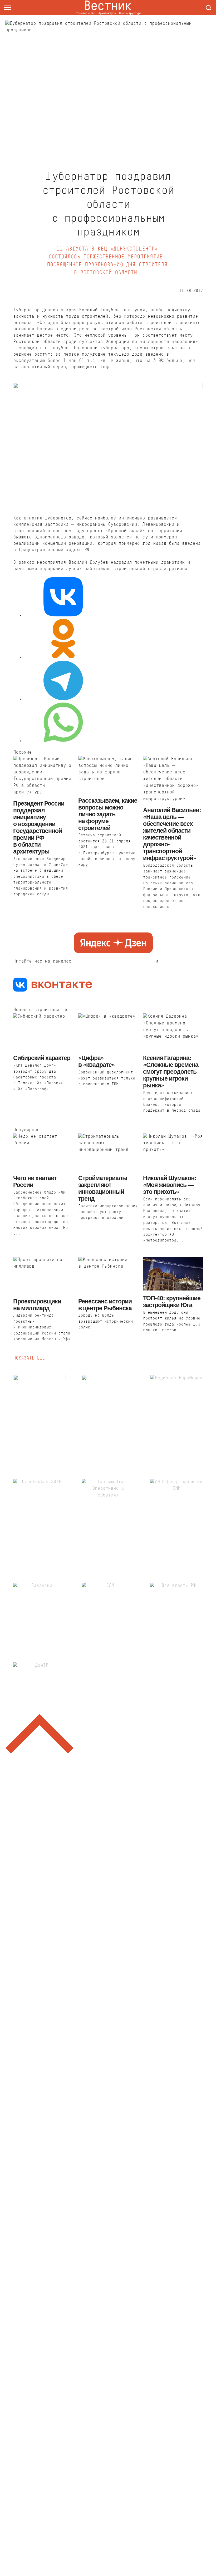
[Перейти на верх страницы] (40, 1735)
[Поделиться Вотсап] (63, 723)
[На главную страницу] (108, 8)
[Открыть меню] (8, 8)
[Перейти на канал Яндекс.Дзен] (113, 944)
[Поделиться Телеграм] (63, 682)
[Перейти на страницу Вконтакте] (53, 986)
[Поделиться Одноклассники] (63, 640)
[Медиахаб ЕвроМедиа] (176, 1415)
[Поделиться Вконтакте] (63, 598)
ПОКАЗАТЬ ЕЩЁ (29, 1358)
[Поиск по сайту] (208, 8)
